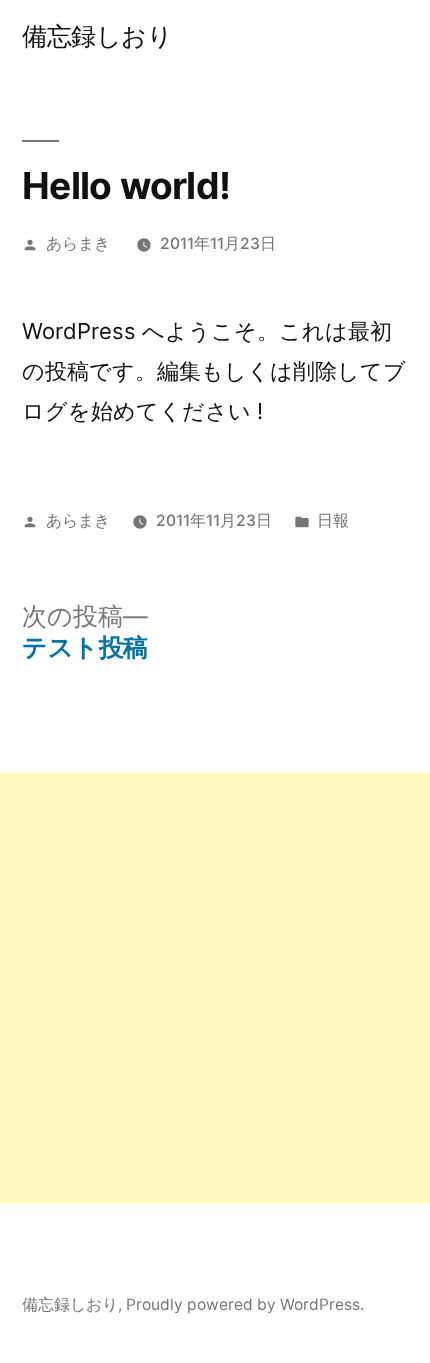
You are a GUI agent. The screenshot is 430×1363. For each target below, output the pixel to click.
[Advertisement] (215, 988)
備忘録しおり (97, 36)
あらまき (78, 243)
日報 (333, 520)
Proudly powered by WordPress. (245, 1304)
